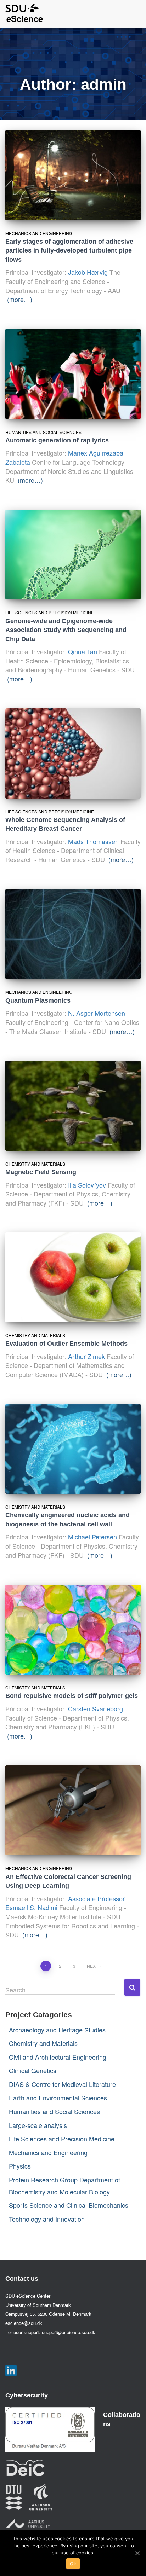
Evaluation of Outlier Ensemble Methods (66, 1344)
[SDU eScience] (22, 8)
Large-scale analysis (38, 2125)
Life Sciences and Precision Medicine (50, 612)
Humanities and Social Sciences (43, 432)
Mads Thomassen (93, 841)
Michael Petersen (92, 1537)
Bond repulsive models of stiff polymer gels (72, 1696)
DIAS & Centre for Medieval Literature (62, 2084)
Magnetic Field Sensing (41, 1172)
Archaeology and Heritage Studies (57, 2030)
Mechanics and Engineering (39, 233)
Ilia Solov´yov (87, 1185)
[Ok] (137, 2553)
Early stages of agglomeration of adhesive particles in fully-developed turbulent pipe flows (69, 251)
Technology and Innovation (47, 2219)
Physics (20, 2166)
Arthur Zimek (86, 1356)
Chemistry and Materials (35, 1164)
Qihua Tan (83, 651)
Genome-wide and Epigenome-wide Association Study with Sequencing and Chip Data (66, 630)
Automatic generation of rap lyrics (57, 440)
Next (92, 1966)
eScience (25, 18)
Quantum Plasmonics (38, 1000)
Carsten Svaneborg (96, 1708)
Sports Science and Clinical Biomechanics (69, 2205)
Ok (73, 2564)
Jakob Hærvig (88, 272)
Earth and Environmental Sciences (58, 2098)
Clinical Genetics (33, 2070)
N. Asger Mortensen (97, 1013)
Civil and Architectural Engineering (58, 2057)
